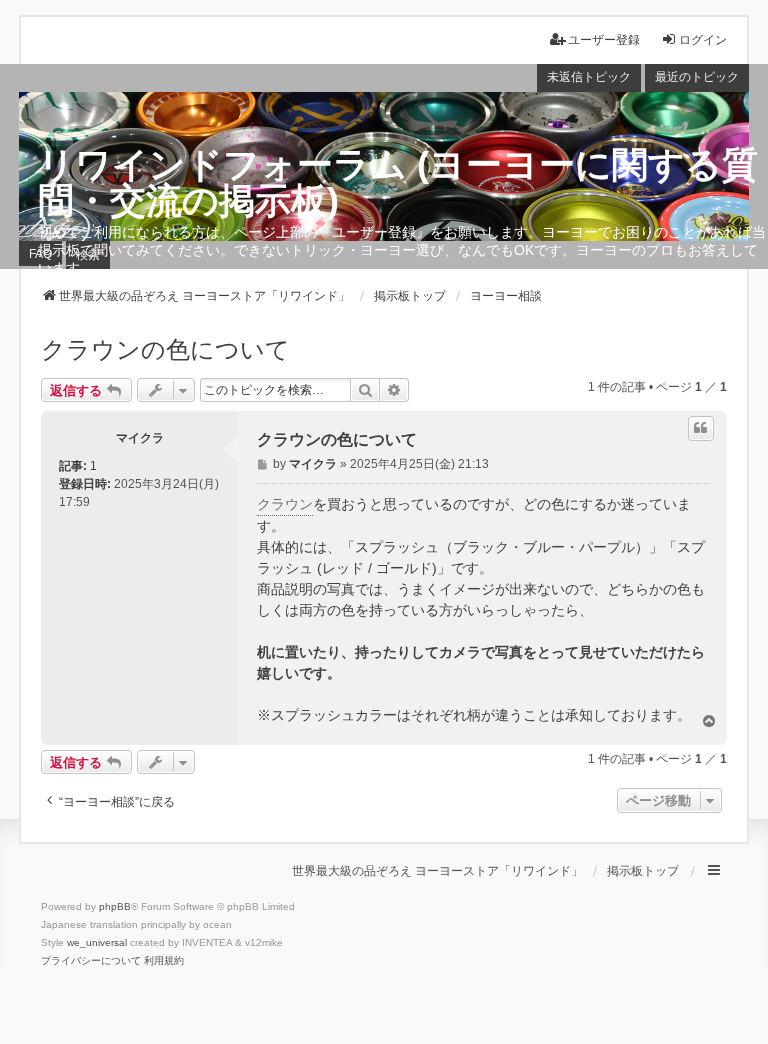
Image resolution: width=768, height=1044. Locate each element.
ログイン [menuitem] (703, 40)
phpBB (115, 906)
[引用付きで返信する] (701, 428)
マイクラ (140, 438)
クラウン (285, 504)
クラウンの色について (165, 349)
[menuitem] (91, 961)
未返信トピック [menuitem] (589, 77)
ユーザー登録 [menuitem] (604, 40)
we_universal (97, 942)
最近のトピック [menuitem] (697, 77)
